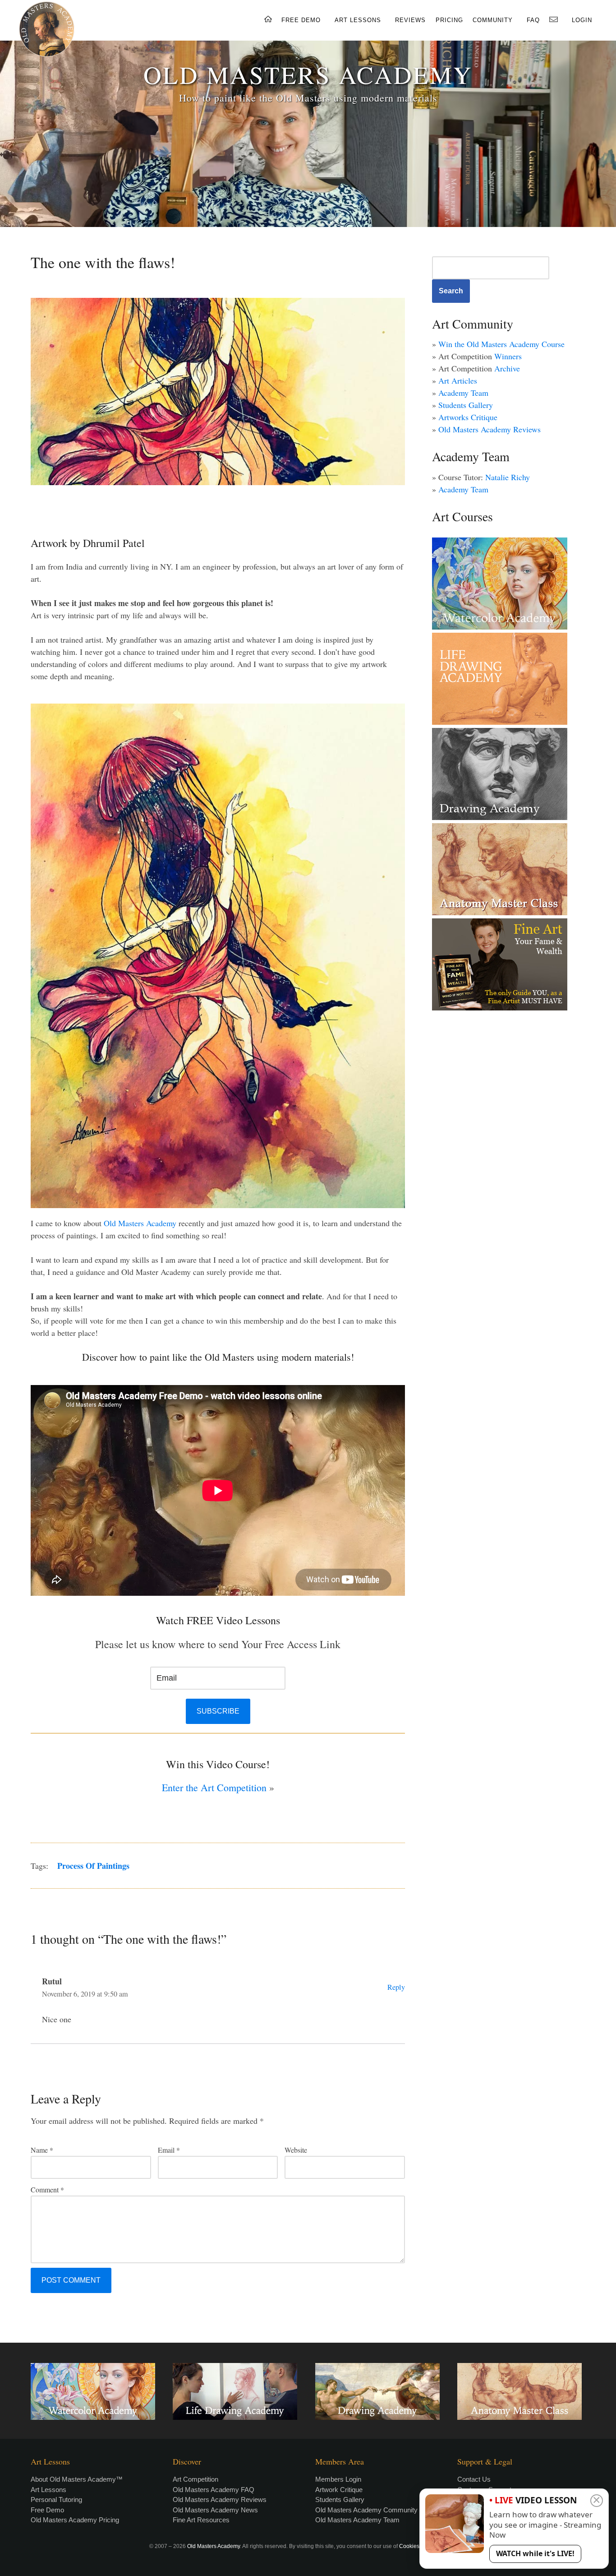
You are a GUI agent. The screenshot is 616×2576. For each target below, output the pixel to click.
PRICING (449, 20)
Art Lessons (48, 2490)
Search (451, 291)
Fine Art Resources (201, 2520)
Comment (47, 2189)
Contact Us (474, 2479)
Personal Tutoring (56, 2500)
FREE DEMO (301, 20)
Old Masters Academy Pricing (75, 2520)
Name (42, 2150)
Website (296, 2150)
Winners (508, 356)
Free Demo (47, 2510)
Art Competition (195, 2479)
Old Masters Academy (139, 1223)
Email (169, 2150)
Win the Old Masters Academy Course (501, 344)
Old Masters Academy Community (366, 2510)
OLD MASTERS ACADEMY (308, 74)
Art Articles (458, 380)
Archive (507, 368)
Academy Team (463, 393)
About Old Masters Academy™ (77, 2479)
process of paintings (93, 1866)
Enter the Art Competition (214, 1787)
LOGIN (582, 20)
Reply (396, 1987)
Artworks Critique (468, 417)
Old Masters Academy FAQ (214, 2490)
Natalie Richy (508, 477)
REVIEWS (410, 20)
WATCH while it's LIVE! (535, 2553)
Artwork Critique (339, 2490)
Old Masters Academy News (215, 2510)
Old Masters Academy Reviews (490, 429)
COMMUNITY (493, 20)
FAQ (533, 20)
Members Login (338, 2479)
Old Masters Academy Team (357, 2520)
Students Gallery (466, 405)
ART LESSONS (358, 20)
